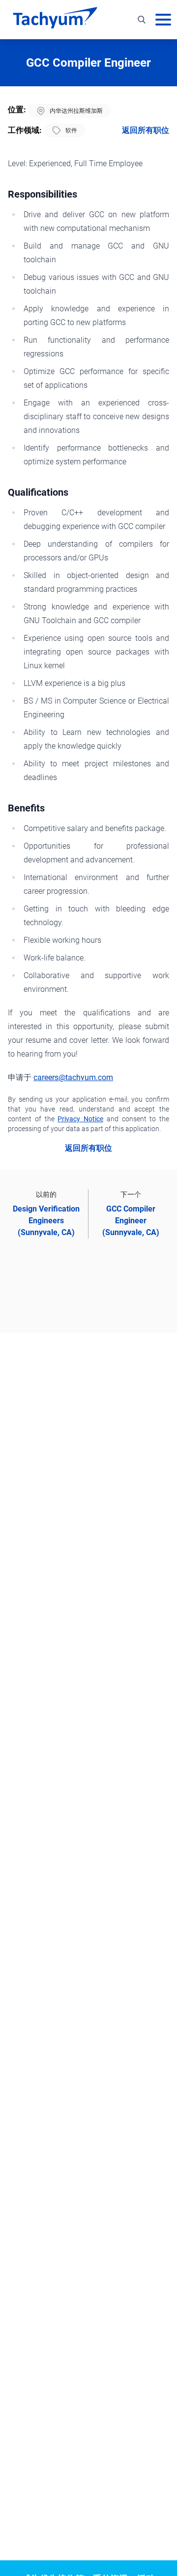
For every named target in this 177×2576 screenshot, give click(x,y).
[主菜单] (163, 20)
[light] (149, 52)
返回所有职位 (146, 130)
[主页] (55, 20)
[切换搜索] (142, 20)
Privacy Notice (80, 1119)
